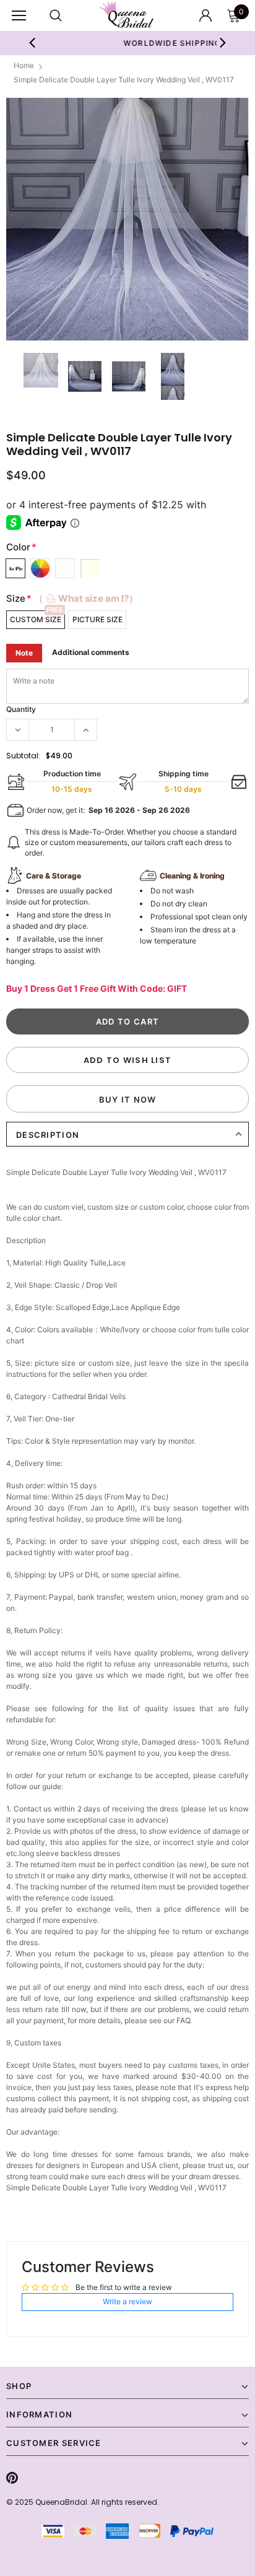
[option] (127, 219)
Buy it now (128, 1099)
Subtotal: (23, 756)
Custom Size (36, 619)
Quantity (21, 709)
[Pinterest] (12, 2478)
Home (24, 65)
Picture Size (97, 619)
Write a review (127, 2301)
